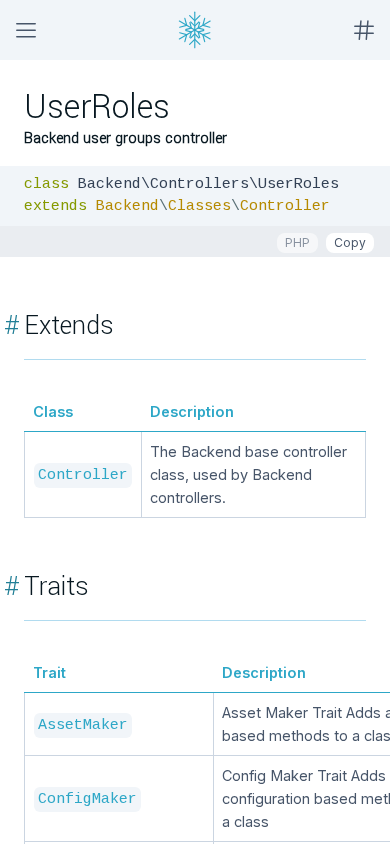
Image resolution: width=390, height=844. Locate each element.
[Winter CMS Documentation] (195, 30)
